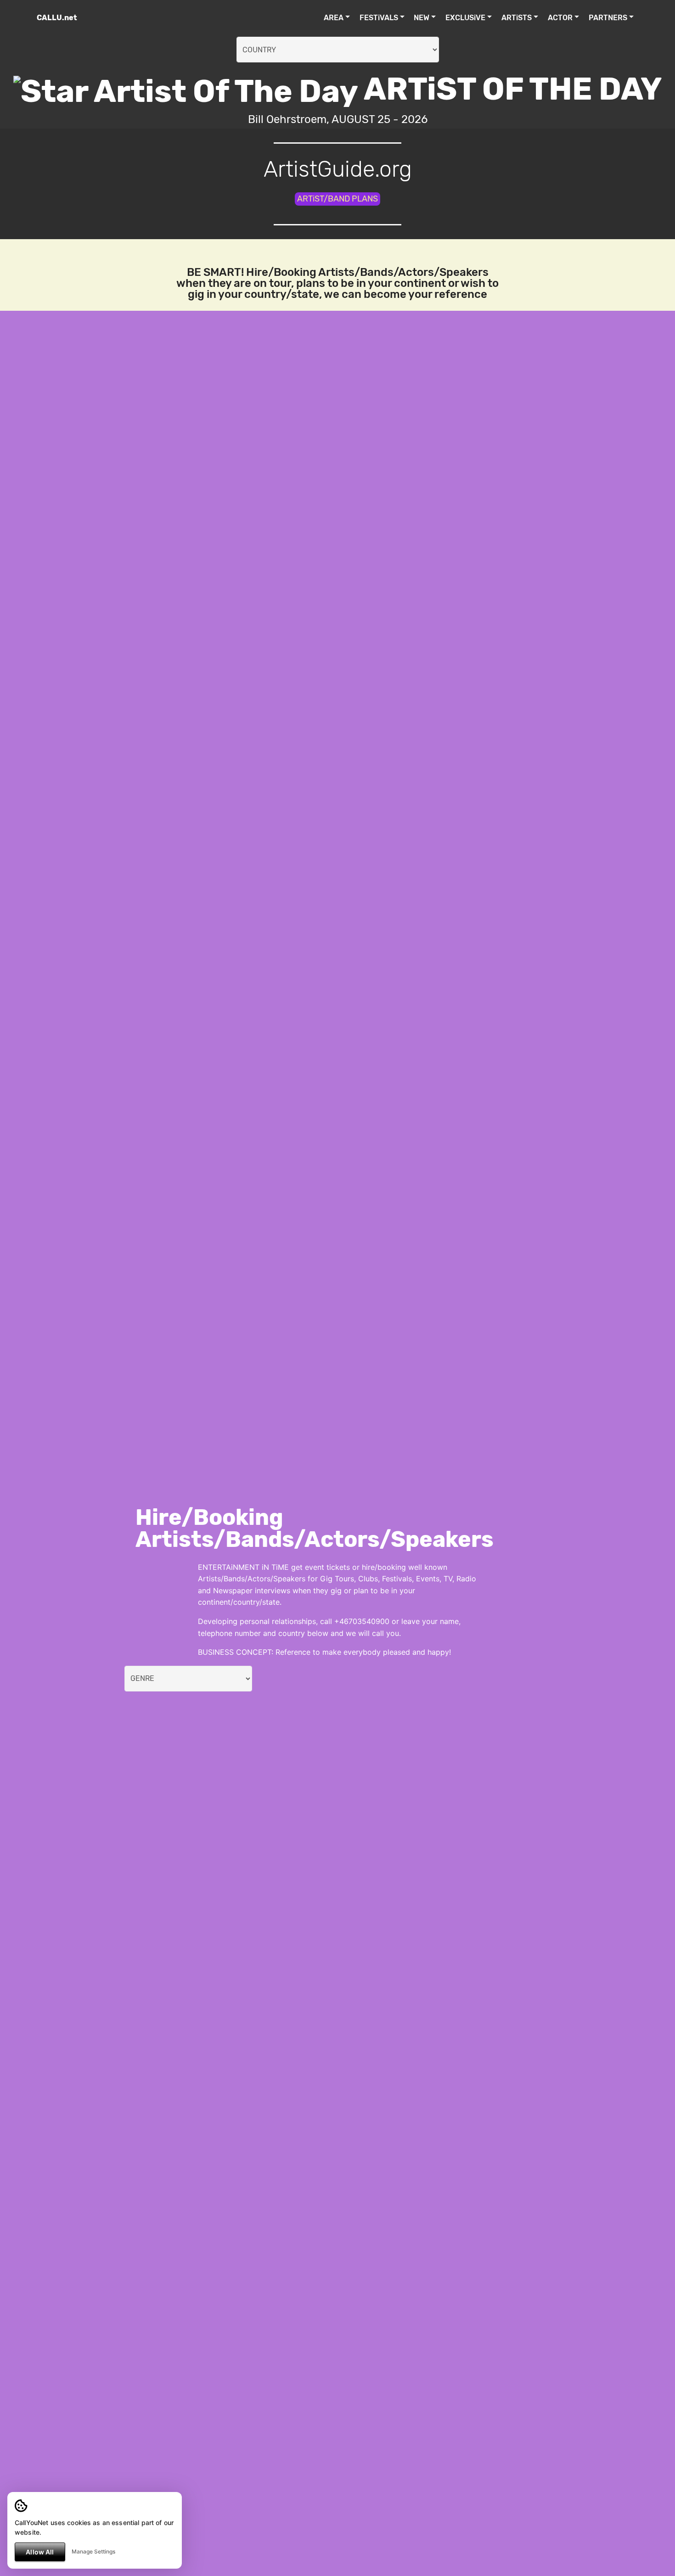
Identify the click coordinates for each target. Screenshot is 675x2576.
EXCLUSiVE (465, 18)
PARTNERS (608, 18)
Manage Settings (93, 2551)
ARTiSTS (517, 18)
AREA (334, 18)
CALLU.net (57, 18)
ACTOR (560, 18)
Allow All (40, 2552)
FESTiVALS (379, 18)
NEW (422, 18)
